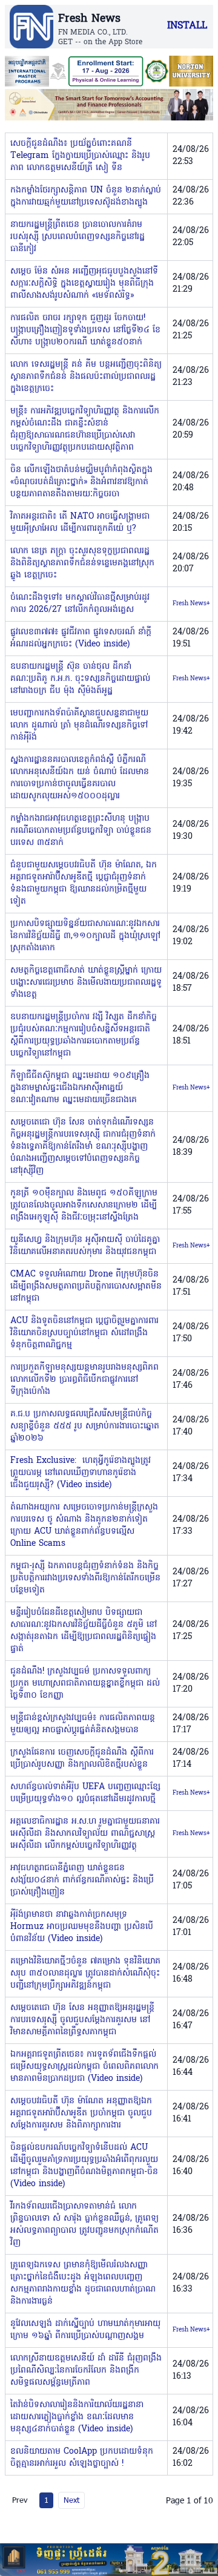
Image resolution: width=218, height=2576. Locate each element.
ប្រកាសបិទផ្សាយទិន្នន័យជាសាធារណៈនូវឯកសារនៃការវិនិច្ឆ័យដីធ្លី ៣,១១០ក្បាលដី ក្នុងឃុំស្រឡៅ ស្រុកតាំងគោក (85, 936)
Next (71, 2500)
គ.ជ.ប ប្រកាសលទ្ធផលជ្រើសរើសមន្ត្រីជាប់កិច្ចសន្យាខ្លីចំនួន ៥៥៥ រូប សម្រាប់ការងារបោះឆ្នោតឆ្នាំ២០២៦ (85, 1426)
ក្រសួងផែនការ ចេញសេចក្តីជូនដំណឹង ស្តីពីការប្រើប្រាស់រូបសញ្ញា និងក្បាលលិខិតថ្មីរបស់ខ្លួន (82, 1759)
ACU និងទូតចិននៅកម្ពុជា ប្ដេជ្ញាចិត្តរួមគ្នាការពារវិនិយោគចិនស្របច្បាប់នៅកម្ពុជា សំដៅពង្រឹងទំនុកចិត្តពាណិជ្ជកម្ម (84, 1333)
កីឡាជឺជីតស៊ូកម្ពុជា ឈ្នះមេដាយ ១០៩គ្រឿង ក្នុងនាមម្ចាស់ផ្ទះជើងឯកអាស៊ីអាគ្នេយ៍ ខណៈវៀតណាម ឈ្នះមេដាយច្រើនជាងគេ (80, 1088)
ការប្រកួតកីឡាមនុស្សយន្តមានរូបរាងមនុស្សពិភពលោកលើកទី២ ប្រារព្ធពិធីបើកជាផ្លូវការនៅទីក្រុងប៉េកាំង (84, 1380)
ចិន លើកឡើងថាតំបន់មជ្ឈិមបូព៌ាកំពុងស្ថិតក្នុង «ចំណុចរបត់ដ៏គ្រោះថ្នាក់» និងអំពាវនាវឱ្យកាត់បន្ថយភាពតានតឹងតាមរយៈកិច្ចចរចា (81, 482)
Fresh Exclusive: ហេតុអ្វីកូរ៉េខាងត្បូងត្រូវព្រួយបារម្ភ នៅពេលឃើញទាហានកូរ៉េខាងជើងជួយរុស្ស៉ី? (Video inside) (81, 1473)
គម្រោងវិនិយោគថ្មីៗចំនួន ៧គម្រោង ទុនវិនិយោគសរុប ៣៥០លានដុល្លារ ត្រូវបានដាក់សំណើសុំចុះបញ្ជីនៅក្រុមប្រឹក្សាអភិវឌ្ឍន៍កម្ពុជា (85, 1973)
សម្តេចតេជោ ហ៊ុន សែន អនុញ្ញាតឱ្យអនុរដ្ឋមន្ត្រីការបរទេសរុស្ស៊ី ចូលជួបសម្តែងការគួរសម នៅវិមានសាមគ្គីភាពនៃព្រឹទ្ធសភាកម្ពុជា (82, 2020)
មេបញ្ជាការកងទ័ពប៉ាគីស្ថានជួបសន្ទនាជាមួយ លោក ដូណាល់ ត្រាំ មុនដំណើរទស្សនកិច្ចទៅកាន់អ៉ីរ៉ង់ (79, 725)
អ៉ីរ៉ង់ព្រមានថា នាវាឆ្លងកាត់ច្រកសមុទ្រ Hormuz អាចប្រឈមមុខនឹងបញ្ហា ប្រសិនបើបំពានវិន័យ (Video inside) (82, 1927)
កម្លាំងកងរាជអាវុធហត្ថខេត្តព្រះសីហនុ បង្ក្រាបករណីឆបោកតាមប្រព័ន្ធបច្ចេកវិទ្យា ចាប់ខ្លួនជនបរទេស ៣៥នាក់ (81, 831)
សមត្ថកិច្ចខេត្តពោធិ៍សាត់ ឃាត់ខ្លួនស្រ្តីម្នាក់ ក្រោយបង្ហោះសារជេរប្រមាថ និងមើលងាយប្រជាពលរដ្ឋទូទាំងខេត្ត (86, 983)
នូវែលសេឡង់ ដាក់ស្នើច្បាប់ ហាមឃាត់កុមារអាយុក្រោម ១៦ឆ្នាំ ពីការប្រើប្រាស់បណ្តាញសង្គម (85, 2330)
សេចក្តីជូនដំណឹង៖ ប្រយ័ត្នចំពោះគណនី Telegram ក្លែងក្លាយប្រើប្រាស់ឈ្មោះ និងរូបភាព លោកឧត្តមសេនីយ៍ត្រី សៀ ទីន (80, 156)
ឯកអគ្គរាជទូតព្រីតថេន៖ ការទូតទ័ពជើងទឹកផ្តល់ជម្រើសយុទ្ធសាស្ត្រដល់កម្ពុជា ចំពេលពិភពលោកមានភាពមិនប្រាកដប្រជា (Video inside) (84, 2067)
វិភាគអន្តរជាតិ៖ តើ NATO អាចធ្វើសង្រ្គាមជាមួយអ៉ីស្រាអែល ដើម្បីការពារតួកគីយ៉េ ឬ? (80, 523)
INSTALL (187, 26)
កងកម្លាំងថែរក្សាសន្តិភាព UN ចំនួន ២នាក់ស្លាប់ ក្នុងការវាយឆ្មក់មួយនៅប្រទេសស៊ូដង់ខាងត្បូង (86, 196)
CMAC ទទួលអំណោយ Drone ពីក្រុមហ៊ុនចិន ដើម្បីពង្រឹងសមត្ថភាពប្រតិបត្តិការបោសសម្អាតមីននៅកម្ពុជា (86, 1286)
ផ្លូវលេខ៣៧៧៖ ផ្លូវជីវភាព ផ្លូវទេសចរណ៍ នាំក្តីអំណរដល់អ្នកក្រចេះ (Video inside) (81, 638)
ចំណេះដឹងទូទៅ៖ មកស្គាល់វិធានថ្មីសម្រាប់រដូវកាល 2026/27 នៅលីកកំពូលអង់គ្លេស (80, 604)
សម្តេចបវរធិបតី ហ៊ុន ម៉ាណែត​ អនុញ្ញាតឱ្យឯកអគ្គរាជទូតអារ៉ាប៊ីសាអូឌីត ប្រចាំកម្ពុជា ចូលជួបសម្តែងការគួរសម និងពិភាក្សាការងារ (81, 2113)
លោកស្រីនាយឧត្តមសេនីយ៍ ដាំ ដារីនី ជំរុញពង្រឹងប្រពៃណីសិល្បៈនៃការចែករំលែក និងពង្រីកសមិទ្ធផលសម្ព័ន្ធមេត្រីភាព (86, 2371)
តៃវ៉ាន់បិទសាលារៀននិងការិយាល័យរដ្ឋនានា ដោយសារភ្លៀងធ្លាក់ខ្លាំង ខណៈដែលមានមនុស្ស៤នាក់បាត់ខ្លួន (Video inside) (77, 2417)
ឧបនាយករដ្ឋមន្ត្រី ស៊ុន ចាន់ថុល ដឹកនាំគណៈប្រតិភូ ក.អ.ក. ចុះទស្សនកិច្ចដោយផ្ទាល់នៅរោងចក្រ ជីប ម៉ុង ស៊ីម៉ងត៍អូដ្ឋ (80, 679)
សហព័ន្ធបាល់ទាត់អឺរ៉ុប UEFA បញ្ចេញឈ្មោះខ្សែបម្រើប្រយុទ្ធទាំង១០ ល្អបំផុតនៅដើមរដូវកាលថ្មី (85, 1793)
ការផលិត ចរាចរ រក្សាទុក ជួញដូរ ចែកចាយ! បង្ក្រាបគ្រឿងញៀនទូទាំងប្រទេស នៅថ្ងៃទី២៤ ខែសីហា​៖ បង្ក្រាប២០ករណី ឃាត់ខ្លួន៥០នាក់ (85, 330)
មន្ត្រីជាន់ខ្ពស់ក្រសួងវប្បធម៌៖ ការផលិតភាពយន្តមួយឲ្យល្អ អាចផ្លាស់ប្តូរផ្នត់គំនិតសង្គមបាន (83, 1724)
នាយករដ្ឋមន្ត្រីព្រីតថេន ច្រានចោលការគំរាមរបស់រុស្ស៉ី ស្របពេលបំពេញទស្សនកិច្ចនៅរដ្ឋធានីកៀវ (78, 237)
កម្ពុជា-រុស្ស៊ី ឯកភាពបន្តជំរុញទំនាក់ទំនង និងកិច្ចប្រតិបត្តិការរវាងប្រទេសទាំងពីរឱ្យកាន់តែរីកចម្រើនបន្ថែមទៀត (85, 1578)
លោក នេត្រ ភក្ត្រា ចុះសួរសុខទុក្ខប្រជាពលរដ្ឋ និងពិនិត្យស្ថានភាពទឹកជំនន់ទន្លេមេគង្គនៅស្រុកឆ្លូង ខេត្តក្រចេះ (82, 563)
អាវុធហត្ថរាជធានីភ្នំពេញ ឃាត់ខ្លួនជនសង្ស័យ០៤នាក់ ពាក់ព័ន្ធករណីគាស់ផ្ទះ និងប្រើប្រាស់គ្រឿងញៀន (82, 1880)
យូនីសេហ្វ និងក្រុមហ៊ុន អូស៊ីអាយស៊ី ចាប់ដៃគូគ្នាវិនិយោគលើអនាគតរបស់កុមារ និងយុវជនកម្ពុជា (85, 1246)
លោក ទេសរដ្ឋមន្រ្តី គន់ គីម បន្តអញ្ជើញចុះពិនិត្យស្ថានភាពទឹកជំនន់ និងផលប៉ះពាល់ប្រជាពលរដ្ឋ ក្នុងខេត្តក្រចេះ (86, 377)
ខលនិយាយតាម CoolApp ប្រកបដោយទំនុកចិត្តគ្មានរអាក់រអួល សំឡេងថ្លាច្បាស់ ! (82, 2458)
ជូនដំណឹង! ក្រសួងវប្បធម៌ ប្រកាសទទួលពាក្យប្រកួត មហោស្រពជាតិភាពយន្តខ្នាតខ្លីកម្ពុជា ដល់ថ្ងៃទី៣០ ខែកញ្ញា (85, 1684)
